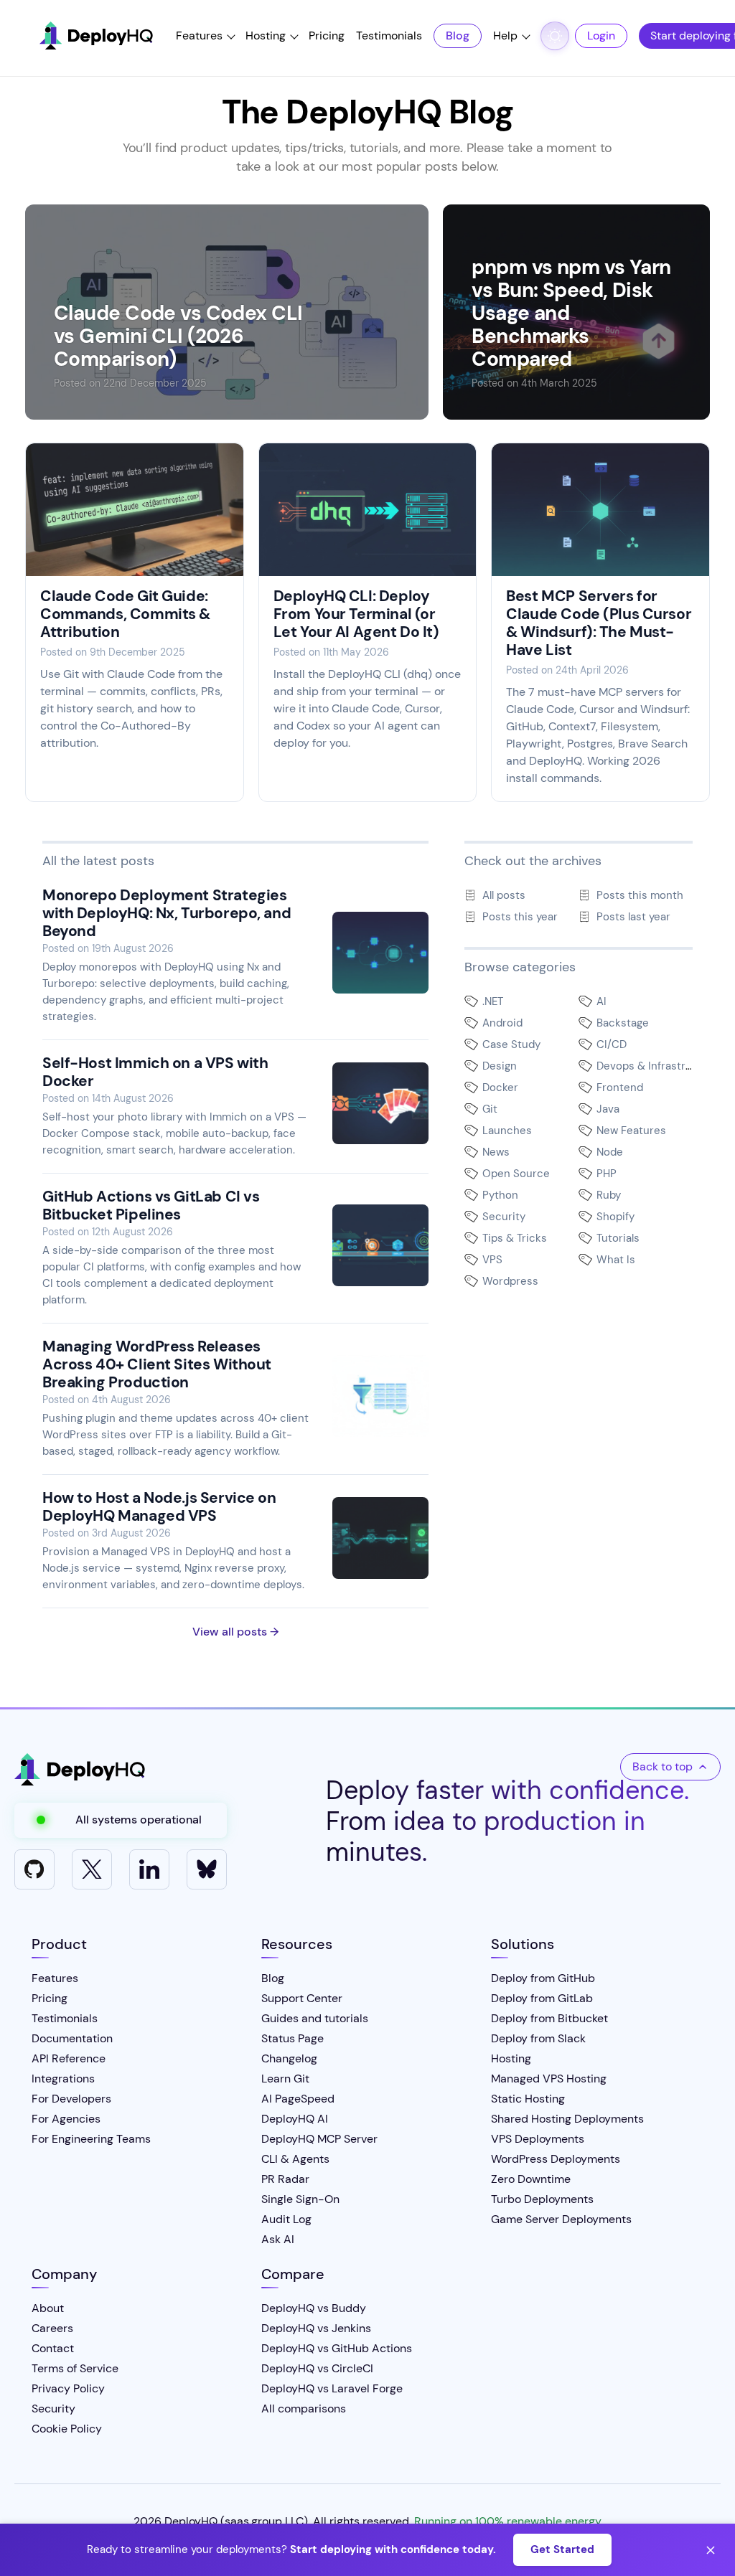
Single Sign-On (300, 2199)
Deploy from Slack (538, 2038)
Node (610, 1152)
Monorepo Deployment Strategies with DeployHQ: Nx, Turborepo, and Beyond (167, 913)
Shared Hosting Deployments (567, 2119)
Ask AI (278, 2239)
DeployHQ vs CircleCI (317, 2368)
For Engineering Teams (91, 2139)
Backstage (623, 1023)
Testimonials (389, 36)
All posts (504, 895)
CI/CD (612, 1044)
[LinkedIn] (149, 1869)
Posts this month (640, 895)
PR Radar (285, 2179)
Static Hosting (528, 2099)
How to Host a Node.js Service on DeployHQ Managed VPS (159, 1507)
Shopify (615, 1217)
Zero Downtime (531, 2179)
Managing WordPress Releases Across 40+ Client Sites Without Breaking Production (157, 1364)
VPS (492, 1260)
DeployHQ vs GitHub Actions (337, 2348)
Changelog (289, 2058)
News (496, 1152)
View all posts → (235, 1632)
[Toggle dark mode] (555, 36)
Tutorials (618, 1238)
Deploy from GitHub (543, 1978)
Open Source (516, 1174)
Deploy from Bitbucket (549, 2018)
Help (505, 36)
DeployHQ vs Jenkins (316, 2328)
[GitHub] (34, 1869)
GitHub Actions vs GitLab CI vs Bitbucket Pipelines (151, 1206)
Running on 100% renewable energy (508, 2521)
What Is (616, 1260)
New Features (631, 1131)
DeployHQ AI (295, 2119)
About (48, 2308)
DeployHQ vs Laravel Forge (332, 2388)
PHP (607, 1174)
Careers (52, 2328)
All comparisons (304, 2408)
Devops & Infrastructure (658, 1066)
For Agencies (66, 2119)
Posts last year (633, 917)
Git (490, 1109)
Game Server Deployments (561, 2219)
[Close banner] (711, 2550)
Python (500, 1195)
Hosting (266, 36)
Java (608, 1109)
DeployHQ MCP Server (319, 2139)
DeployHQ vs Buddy (314, 2308)
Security (504, 1217)
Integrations (63, 2079)
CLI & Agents (295, 2159)
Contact (53, 2348)
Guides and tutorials (315, 2018)
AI (601, 1001)
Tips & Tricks (515, 1238)
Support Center (302, 1998)
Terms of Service (75, 2368)
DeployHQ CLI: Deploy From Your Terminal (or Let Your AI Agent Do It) (356, 614)
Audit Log (286, 2219)
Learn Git (285, 2079)
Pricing (327, 36)
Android (502, 1023)
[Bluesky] (207, 1869)
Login (601, 36)
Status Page (292, 2038)
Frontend (620, 1088)
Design (500, 1066)
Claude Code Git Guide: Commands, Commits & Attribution (125, 614)
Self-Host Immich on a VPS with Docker (155, 1072)
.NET (493, 1001)
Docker (500, 1088)
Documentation (72, 2038)
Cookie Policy (67, 2429)
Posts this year (520, 917)
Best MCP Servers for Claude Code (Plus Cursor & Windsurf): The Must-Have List (599, 623)
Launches (507, 1131)
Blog (458, 36)
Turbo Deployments (542, 2199)
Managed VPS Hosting (549, 2079)
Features (199, 36)
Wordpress (510, 1281)
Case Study (511, 1044)
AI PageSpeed (298, 2099)
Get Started (562, 2549)
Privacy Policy (68, 2388)
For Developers (71, 2099)
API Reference (69, 2058)
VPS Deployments (538, 2139)
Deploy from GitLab (542, 1998)
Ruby (609, 1195)
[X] (92, 1869)
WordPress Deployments (556, 2159)
